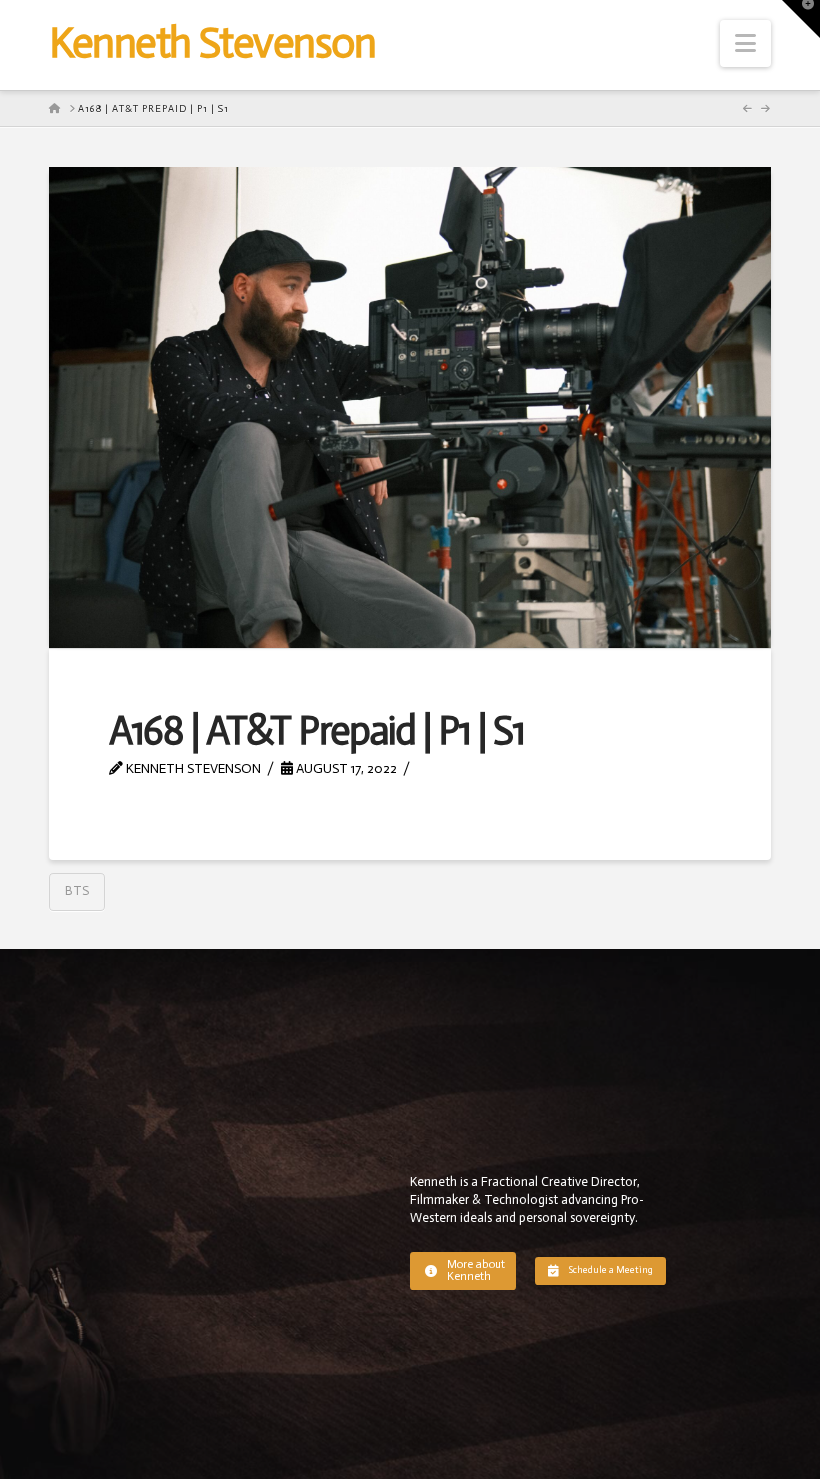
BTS (77, 890)
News (445, 768)
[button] (745, 43)
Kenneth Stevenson (212, 43)
